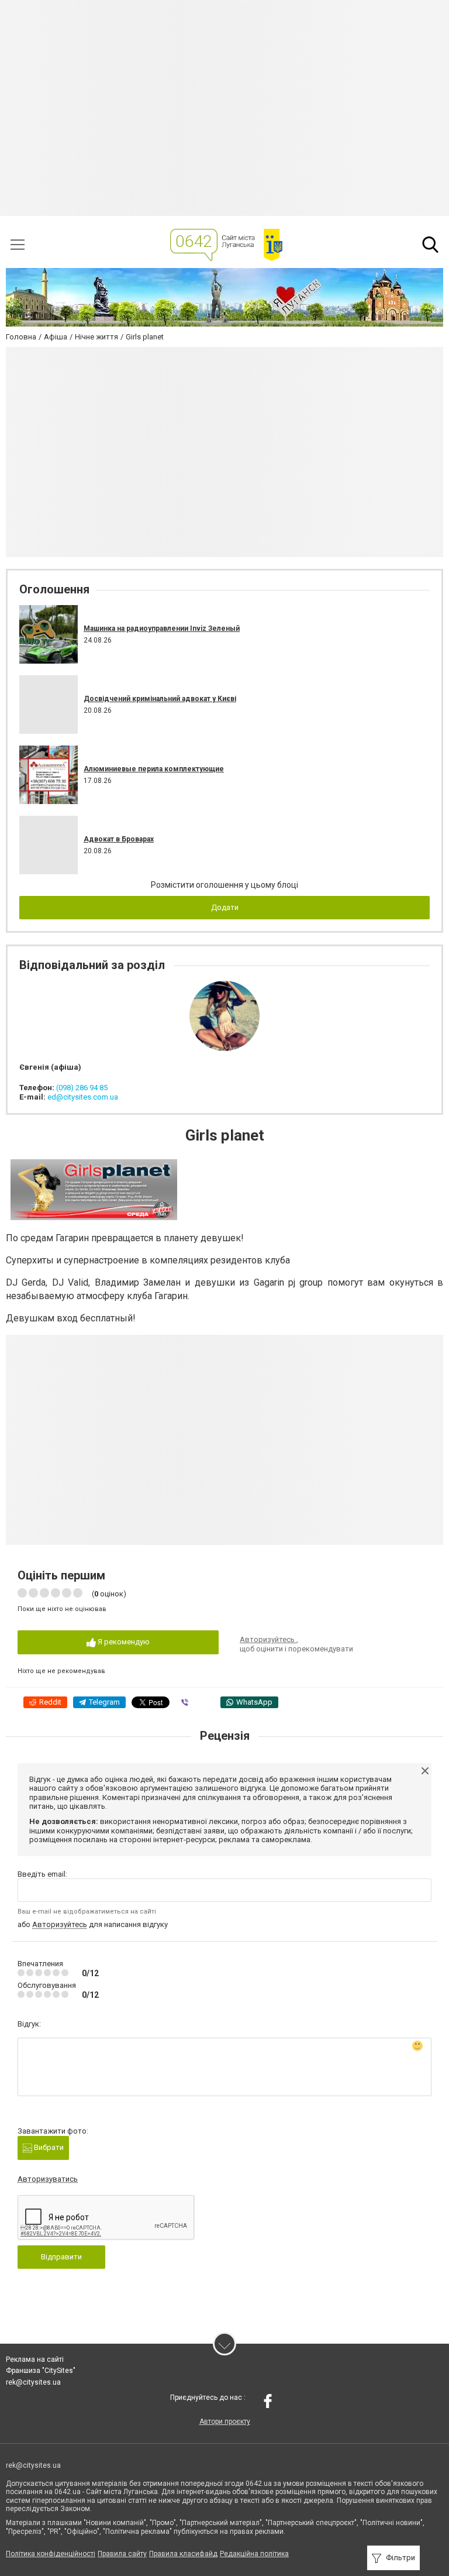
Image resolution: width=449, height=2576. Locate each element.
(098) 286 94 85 (82, 1088)
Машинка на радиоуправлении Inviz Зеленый (162, 628)
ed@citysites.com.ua (83, 1097)
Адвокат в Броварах (119, 839)
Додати (225, 907)
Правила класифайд (183, 2554)
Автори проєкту (225, 2422)
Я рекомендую (123, 1642)
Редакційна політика (254, 2554)
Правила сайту (122, 2554)
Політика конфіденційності (51, 2554)
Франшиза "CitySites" (41, 2371)
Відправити (61, 2257)
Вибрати (48, 2147)
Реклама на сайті (35, 2359)
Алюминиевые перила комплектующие (154, 769)
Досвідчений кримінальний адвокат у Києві (160, 699)
